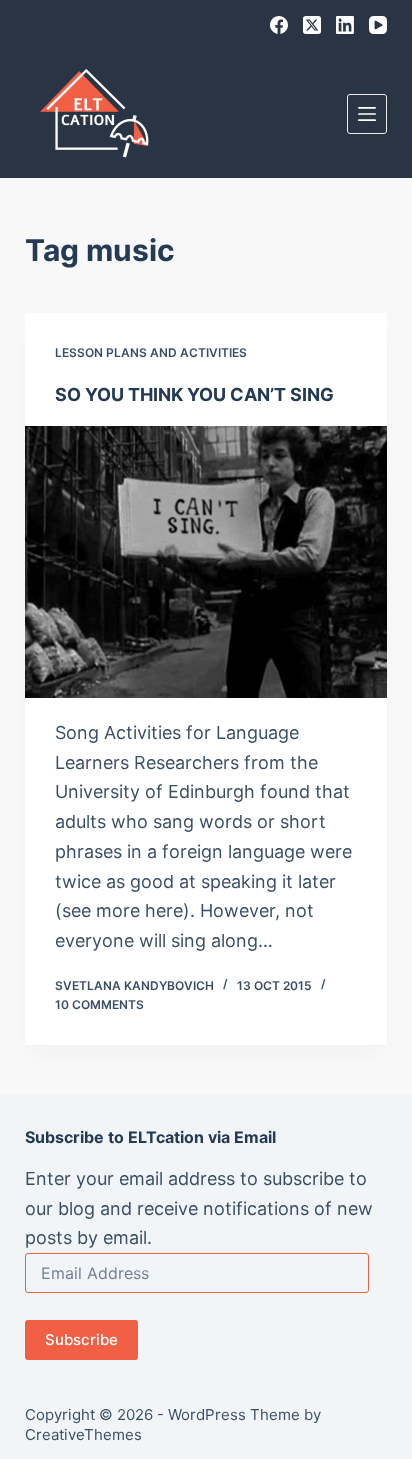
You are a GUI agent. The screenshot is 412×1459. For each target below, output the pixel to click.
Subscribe (81, 1339)
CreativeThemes (83, 1434)
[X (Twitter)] (312, 25)
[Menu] (367, 114)
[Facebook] (279, 25)
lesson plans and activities (151, 352)
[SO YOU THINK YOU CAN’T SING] (206, 562)
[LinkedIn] (345, 25)
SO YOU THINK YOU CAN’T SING (194, 394)
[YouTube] (378, 25)
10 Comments (99, 1004)
